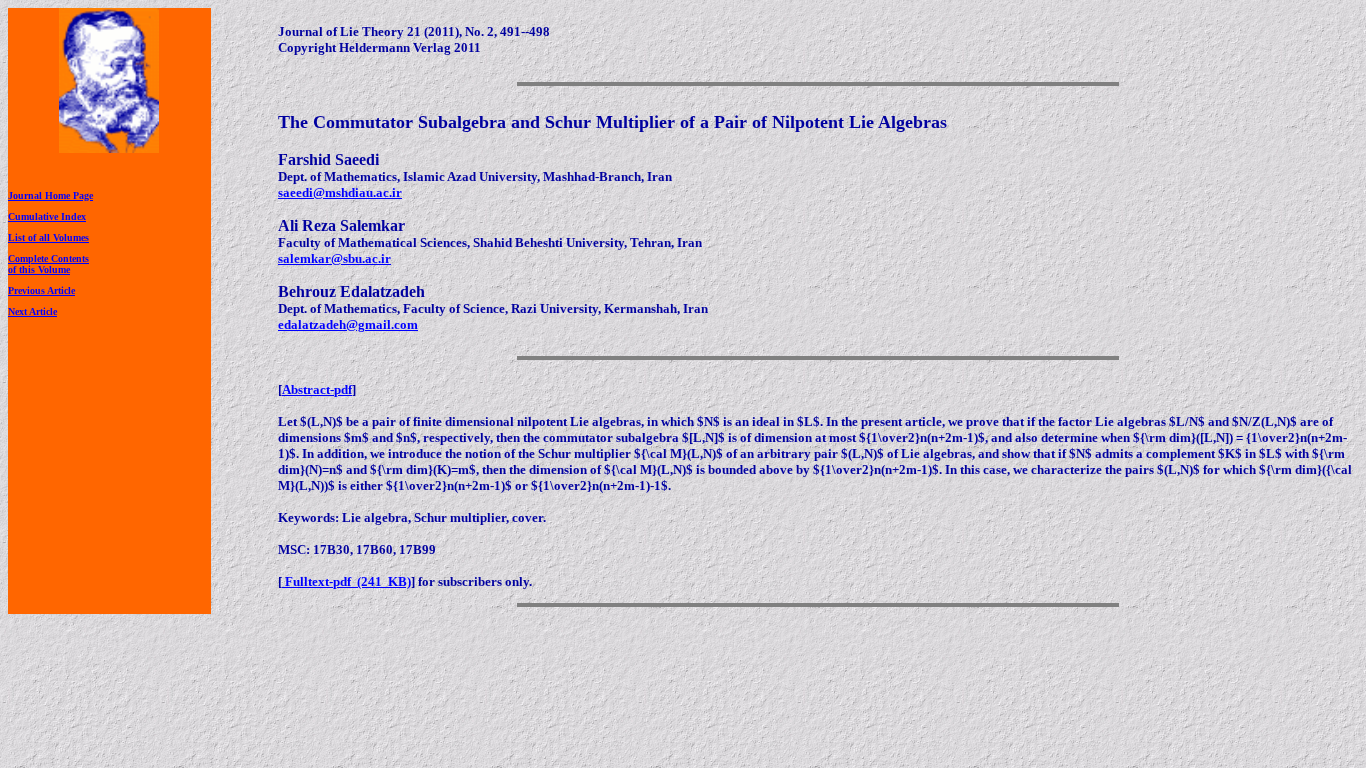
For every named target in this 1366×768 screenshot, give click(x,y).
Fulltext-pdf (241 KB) (346, 581)
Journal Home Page (50, 195)
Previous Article (41, 290)
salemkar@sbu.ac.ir (334, 258)
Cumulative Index (47, 216)
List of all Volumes (48, 237)
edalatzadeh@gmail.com (348, 324)
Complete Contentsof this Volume (48, 264)
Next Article (32, 311)
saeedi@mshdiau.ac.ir (340, 192)
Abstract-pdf (317, 389)
